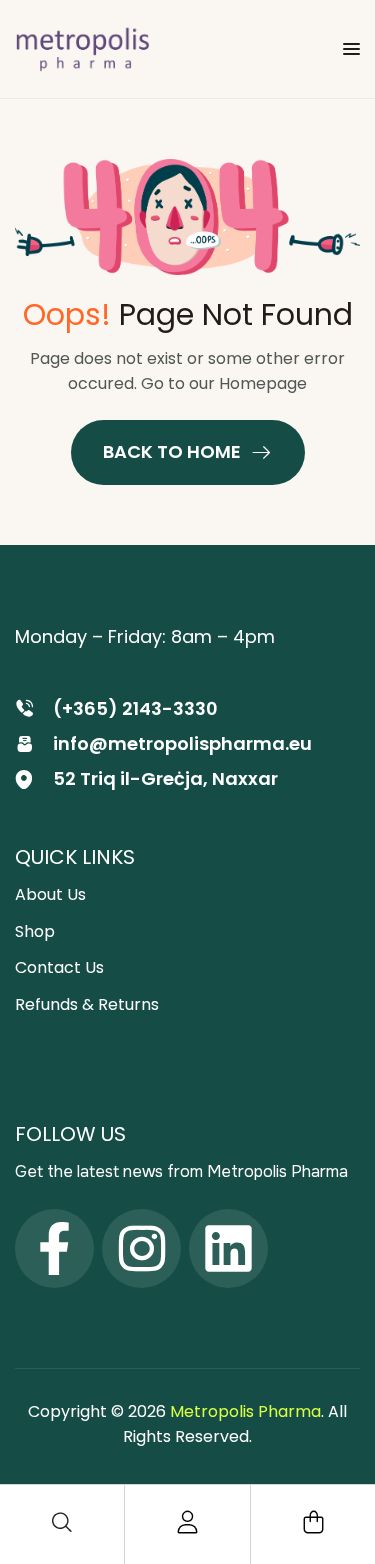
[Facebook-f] (54, 1248)
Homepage (263, 383)
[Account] (188, 1522)
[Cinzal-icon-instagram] (141, 1248)
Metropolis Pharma (245, 1411)
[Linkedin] (228, 1248)
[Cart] (313, 1522)
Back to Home (172, 451)
